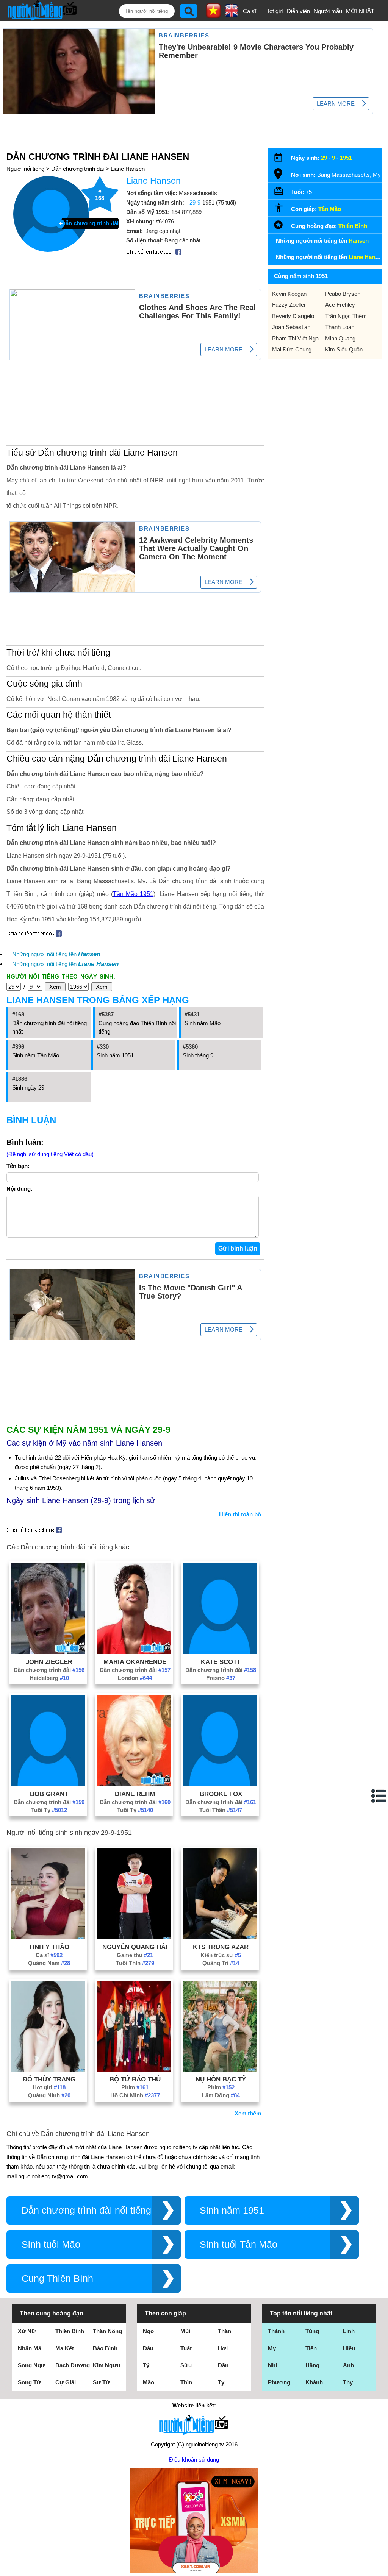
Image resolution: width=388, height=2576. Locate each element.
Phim (135, 2087)
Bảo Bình (105, 2348)
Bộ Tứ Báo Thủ (135, 2079)
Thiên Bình (353, 226)
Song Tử (29, 2382)
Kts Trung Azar (221, 1947)
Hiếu (349, 2348)
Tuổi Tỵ (49, 1810)
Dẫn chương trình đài (77, 169)
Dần (223, 2365)
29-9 (195, 202)
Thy (348, 2382)
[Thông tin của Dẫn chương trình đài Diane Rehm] (134, 1784)
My (272, 2348)
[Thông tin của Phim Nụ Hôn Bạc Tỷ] (220, 2069)
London (135, 1678)
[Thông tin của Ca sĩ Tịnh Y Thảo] (48, 1937)
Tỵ (221, 2382)
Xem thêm (248, 2113)
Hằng (312, 2365)
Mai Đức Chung (292, 349)
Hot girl (274, 11)
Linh (349, 2331)
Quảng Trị (221, 1963)
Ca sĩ (250, 11)
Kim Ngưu (106, 2365)
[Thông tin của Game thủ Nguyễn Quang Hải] (134, 1937)
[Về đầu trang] (380, 2568)
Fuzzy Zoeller (289, 305)
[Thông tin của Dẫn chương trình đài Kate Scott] (220, 1652)
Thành (276, 2331)
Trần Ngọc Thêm (346, 316)
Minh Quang (340, 338)
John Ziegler (49, 1662)
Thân (225, 2331)
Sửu (186, 2365)
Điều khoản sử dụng (194, 2460)
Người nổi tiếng (25, 169)
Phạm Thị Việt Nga (295, 338)
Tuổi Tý (135, 1810)
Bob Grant (49, 1794)
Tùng (312, 2331)
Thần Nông (107, 2331)
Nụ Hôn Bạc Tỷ (221, 2079)
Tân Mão (330, 209)
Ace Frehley (340, 305)
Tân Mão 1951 (133, 894)
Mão (149, 2382)
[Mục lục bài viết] (379, 1796)
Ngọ (148, 2331)
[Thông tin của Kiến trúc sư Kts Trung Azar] (220, 1937)
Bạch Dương (73, 2365)
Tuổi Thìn (135, 1963)
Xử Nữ (27, 2331)
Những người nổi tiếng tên (56, 954)
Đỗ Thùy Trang (49, 2079)
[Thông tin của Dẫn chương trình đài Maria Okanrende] (134, 1652)
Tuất (186, 2348)
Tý (146, 2365)
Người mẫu (328, 11)
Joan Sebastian (291, 327)
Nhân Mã (30, 2348)
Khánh (314, 2382)
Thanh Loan (340, 327)
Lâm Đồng (221, 2095)
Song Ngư (31, 2365)
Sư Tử (101, 2382)
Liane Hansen (128, 169)
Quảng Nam (49, 1963)
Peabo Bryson (343, 294)
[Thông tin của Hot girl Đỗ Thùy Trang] (48, 2069)
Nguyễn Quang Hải (135, 1947)
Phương (279, 2382)
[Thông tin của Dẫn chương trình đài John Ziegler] (48, 1652)
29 (324, 158)
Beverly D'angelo (293, 316)
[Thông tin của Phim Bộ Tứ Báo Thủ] (134, 2069)
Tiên (311, 2348)
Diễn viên (298, 11)
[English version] (232, 15)
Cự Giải (66, 2382)
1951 (346, 158)
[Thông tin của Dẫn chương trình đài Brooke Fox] (220, 1784)
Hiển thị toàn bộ (240, 1514)
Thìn (186, 2382)
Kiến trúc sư (221, 1955)
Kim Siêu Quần (344, 349)
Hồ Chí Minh (135, 2095)
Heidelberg (49, 1678)
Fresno (221, 1678)
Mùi (185, 2331)
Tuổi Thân (221, 1810)
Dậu (148, 2348)
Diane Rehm (135, 1794)
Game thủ (135, 1955)
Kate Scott (221, 1662)
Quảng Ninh (49, 2095)
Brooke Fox (221, 1794)
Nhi (272, 2365)
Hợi (223, 2348)
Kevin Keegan (289, 294)
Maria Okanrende (135, 1662)
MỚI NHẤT (360, 11)
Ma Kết (65, 2348)
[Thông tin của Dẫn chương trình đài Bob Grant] (48, 1784)
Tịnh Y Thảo (49, 1947)
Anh (348, 2365)
